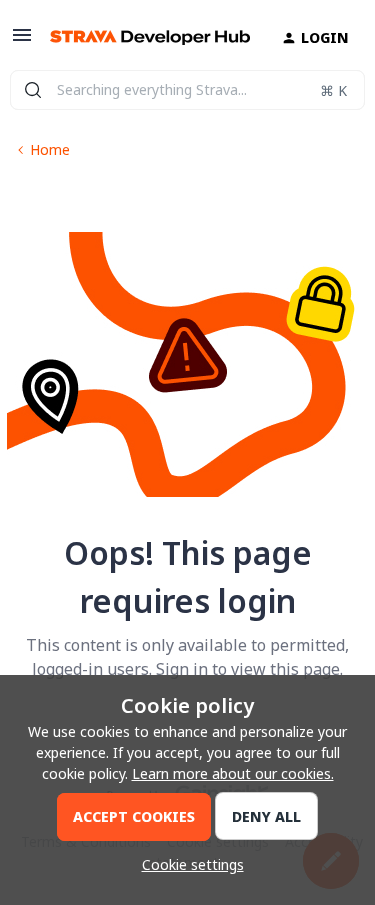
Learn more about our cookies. (233, 773)
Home (50, 149)
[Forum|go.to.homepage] (141, 37)
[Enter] (33, 90)
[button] (22, 41)
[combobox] (187, 90)
